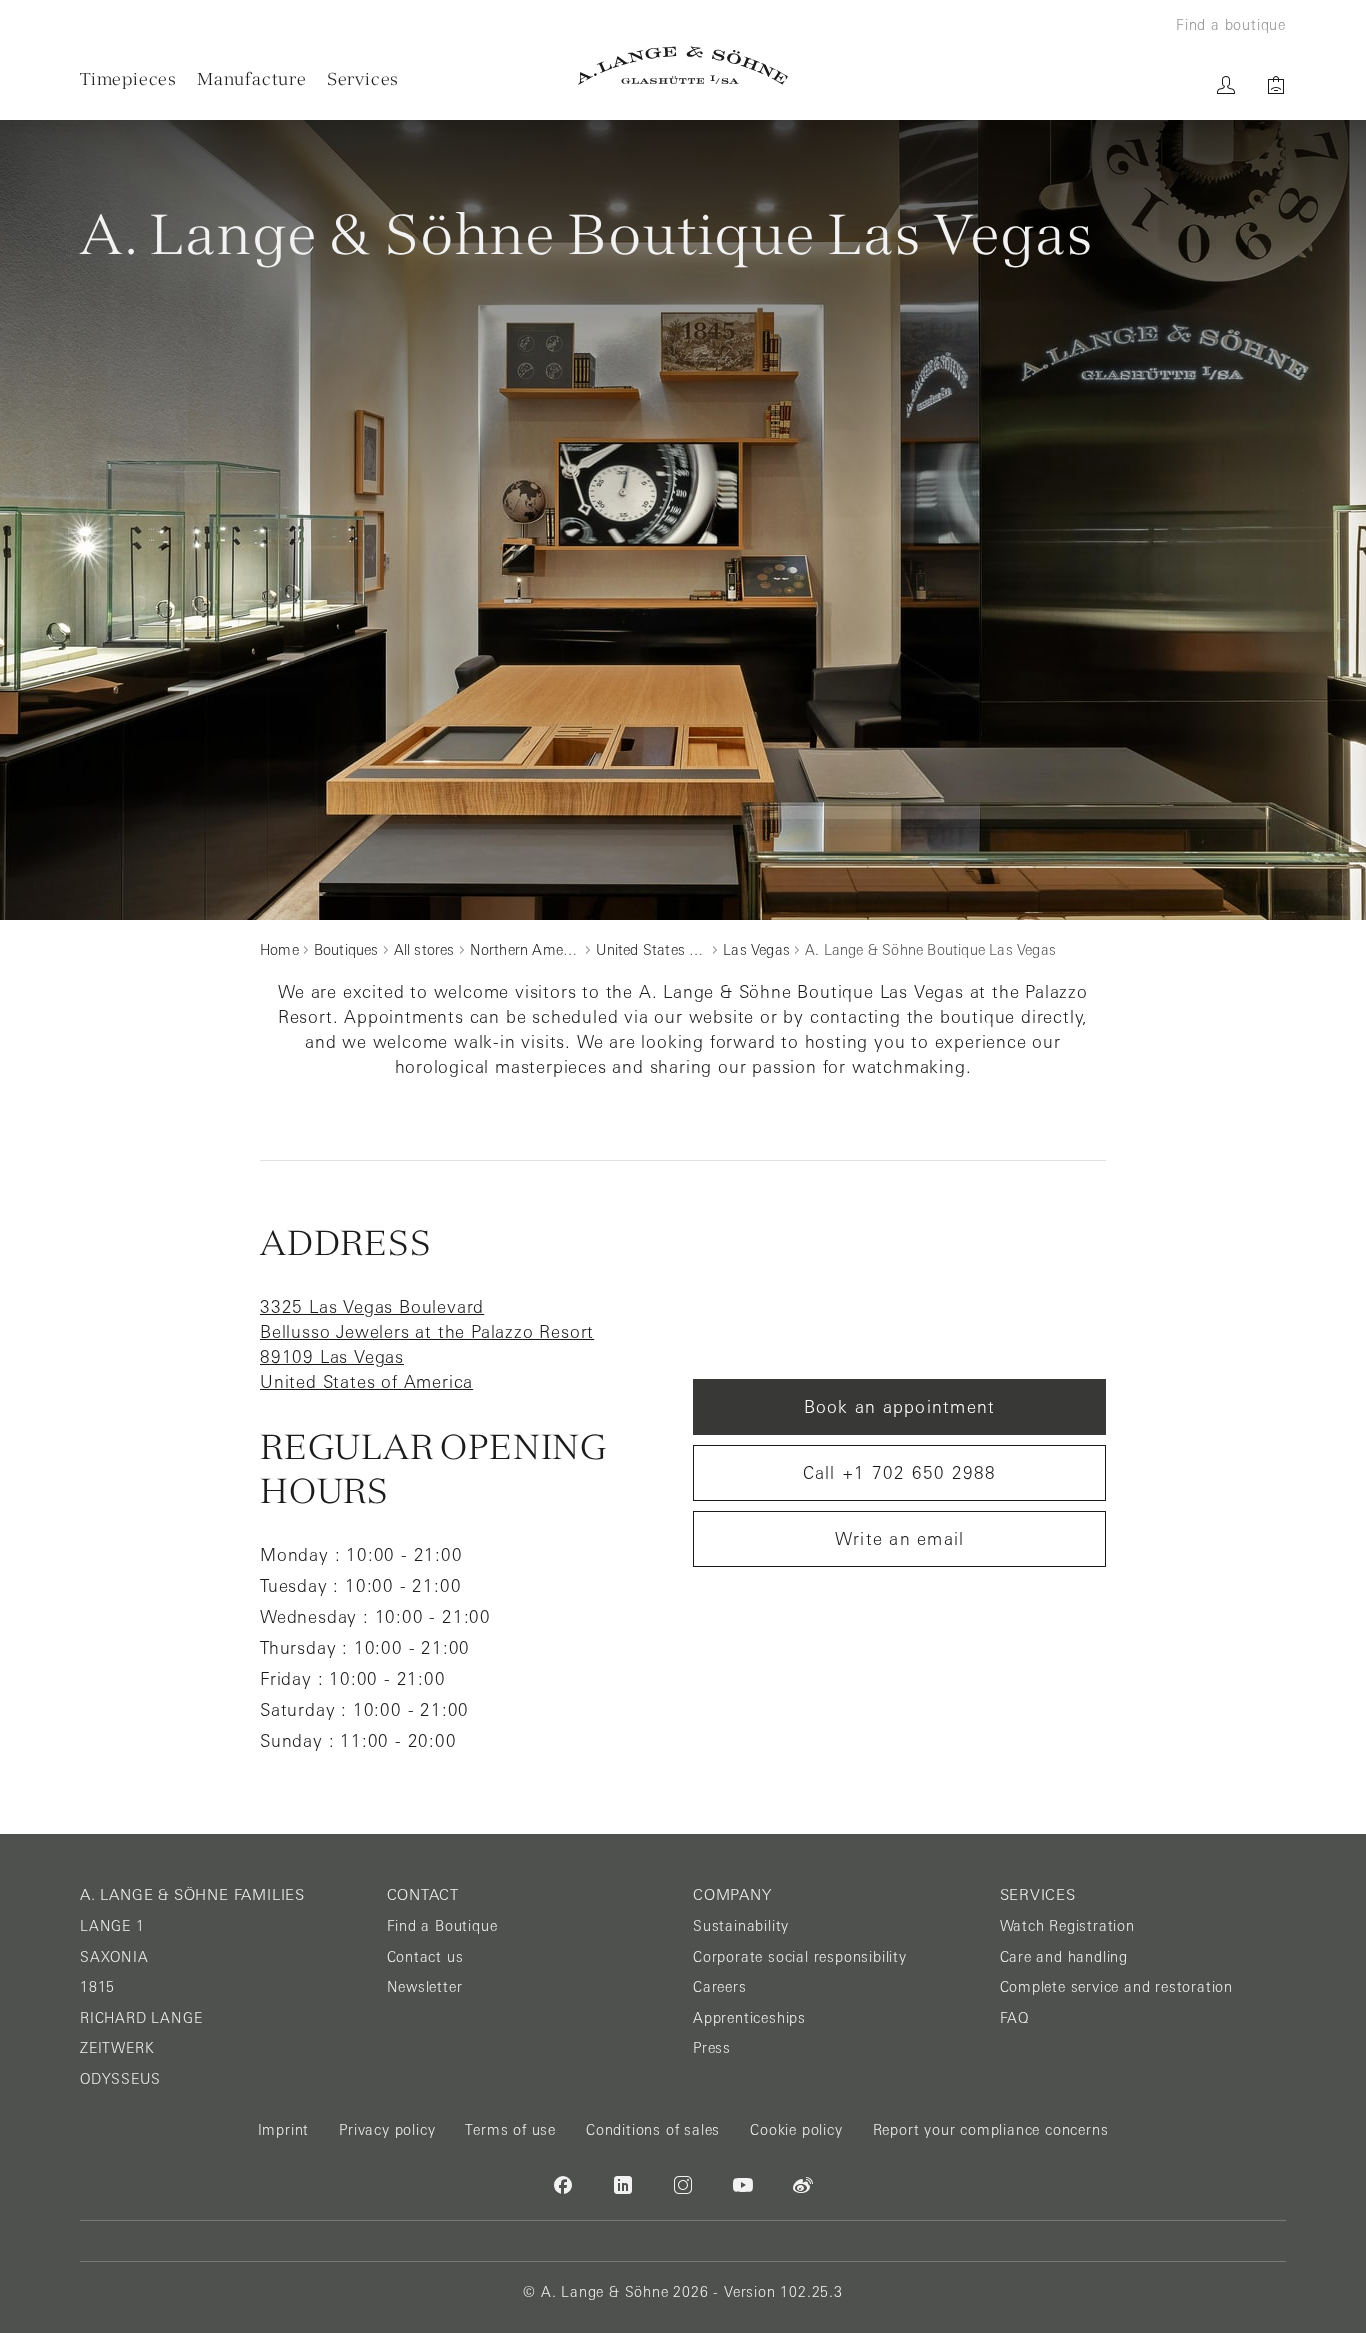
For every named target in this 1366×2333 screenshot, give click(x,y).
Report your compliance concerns (991, 2130)
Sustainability (741, 1926)
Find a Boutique (442, 1926)
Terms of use (510, 2130)
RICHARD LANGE (141, 2018)
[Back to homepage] (683, 65)
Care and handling (1064, 1957)
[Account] (1226, 85)
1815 (97, 1987)
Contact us (425, 1957)
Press (712, 2048)
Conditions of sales (653, 2130)
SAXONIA (114, 1957)
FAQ (1014, 2018)
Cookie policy (796, 2130)
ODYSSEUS (120, 2079)
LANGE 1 (112, 1926)
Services (363, 78)
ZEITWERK (117, 2048)
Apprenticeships (749, 2018)
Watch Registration (1067, 1926)
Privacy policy (387, 2130)
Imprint (284, 2130)
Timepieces (128, 78)
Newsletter (425, 1987)
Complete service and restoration (1117, 1987)
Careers (720, 1987)
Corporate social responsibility (800, 1957)
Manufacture (252, 78)
